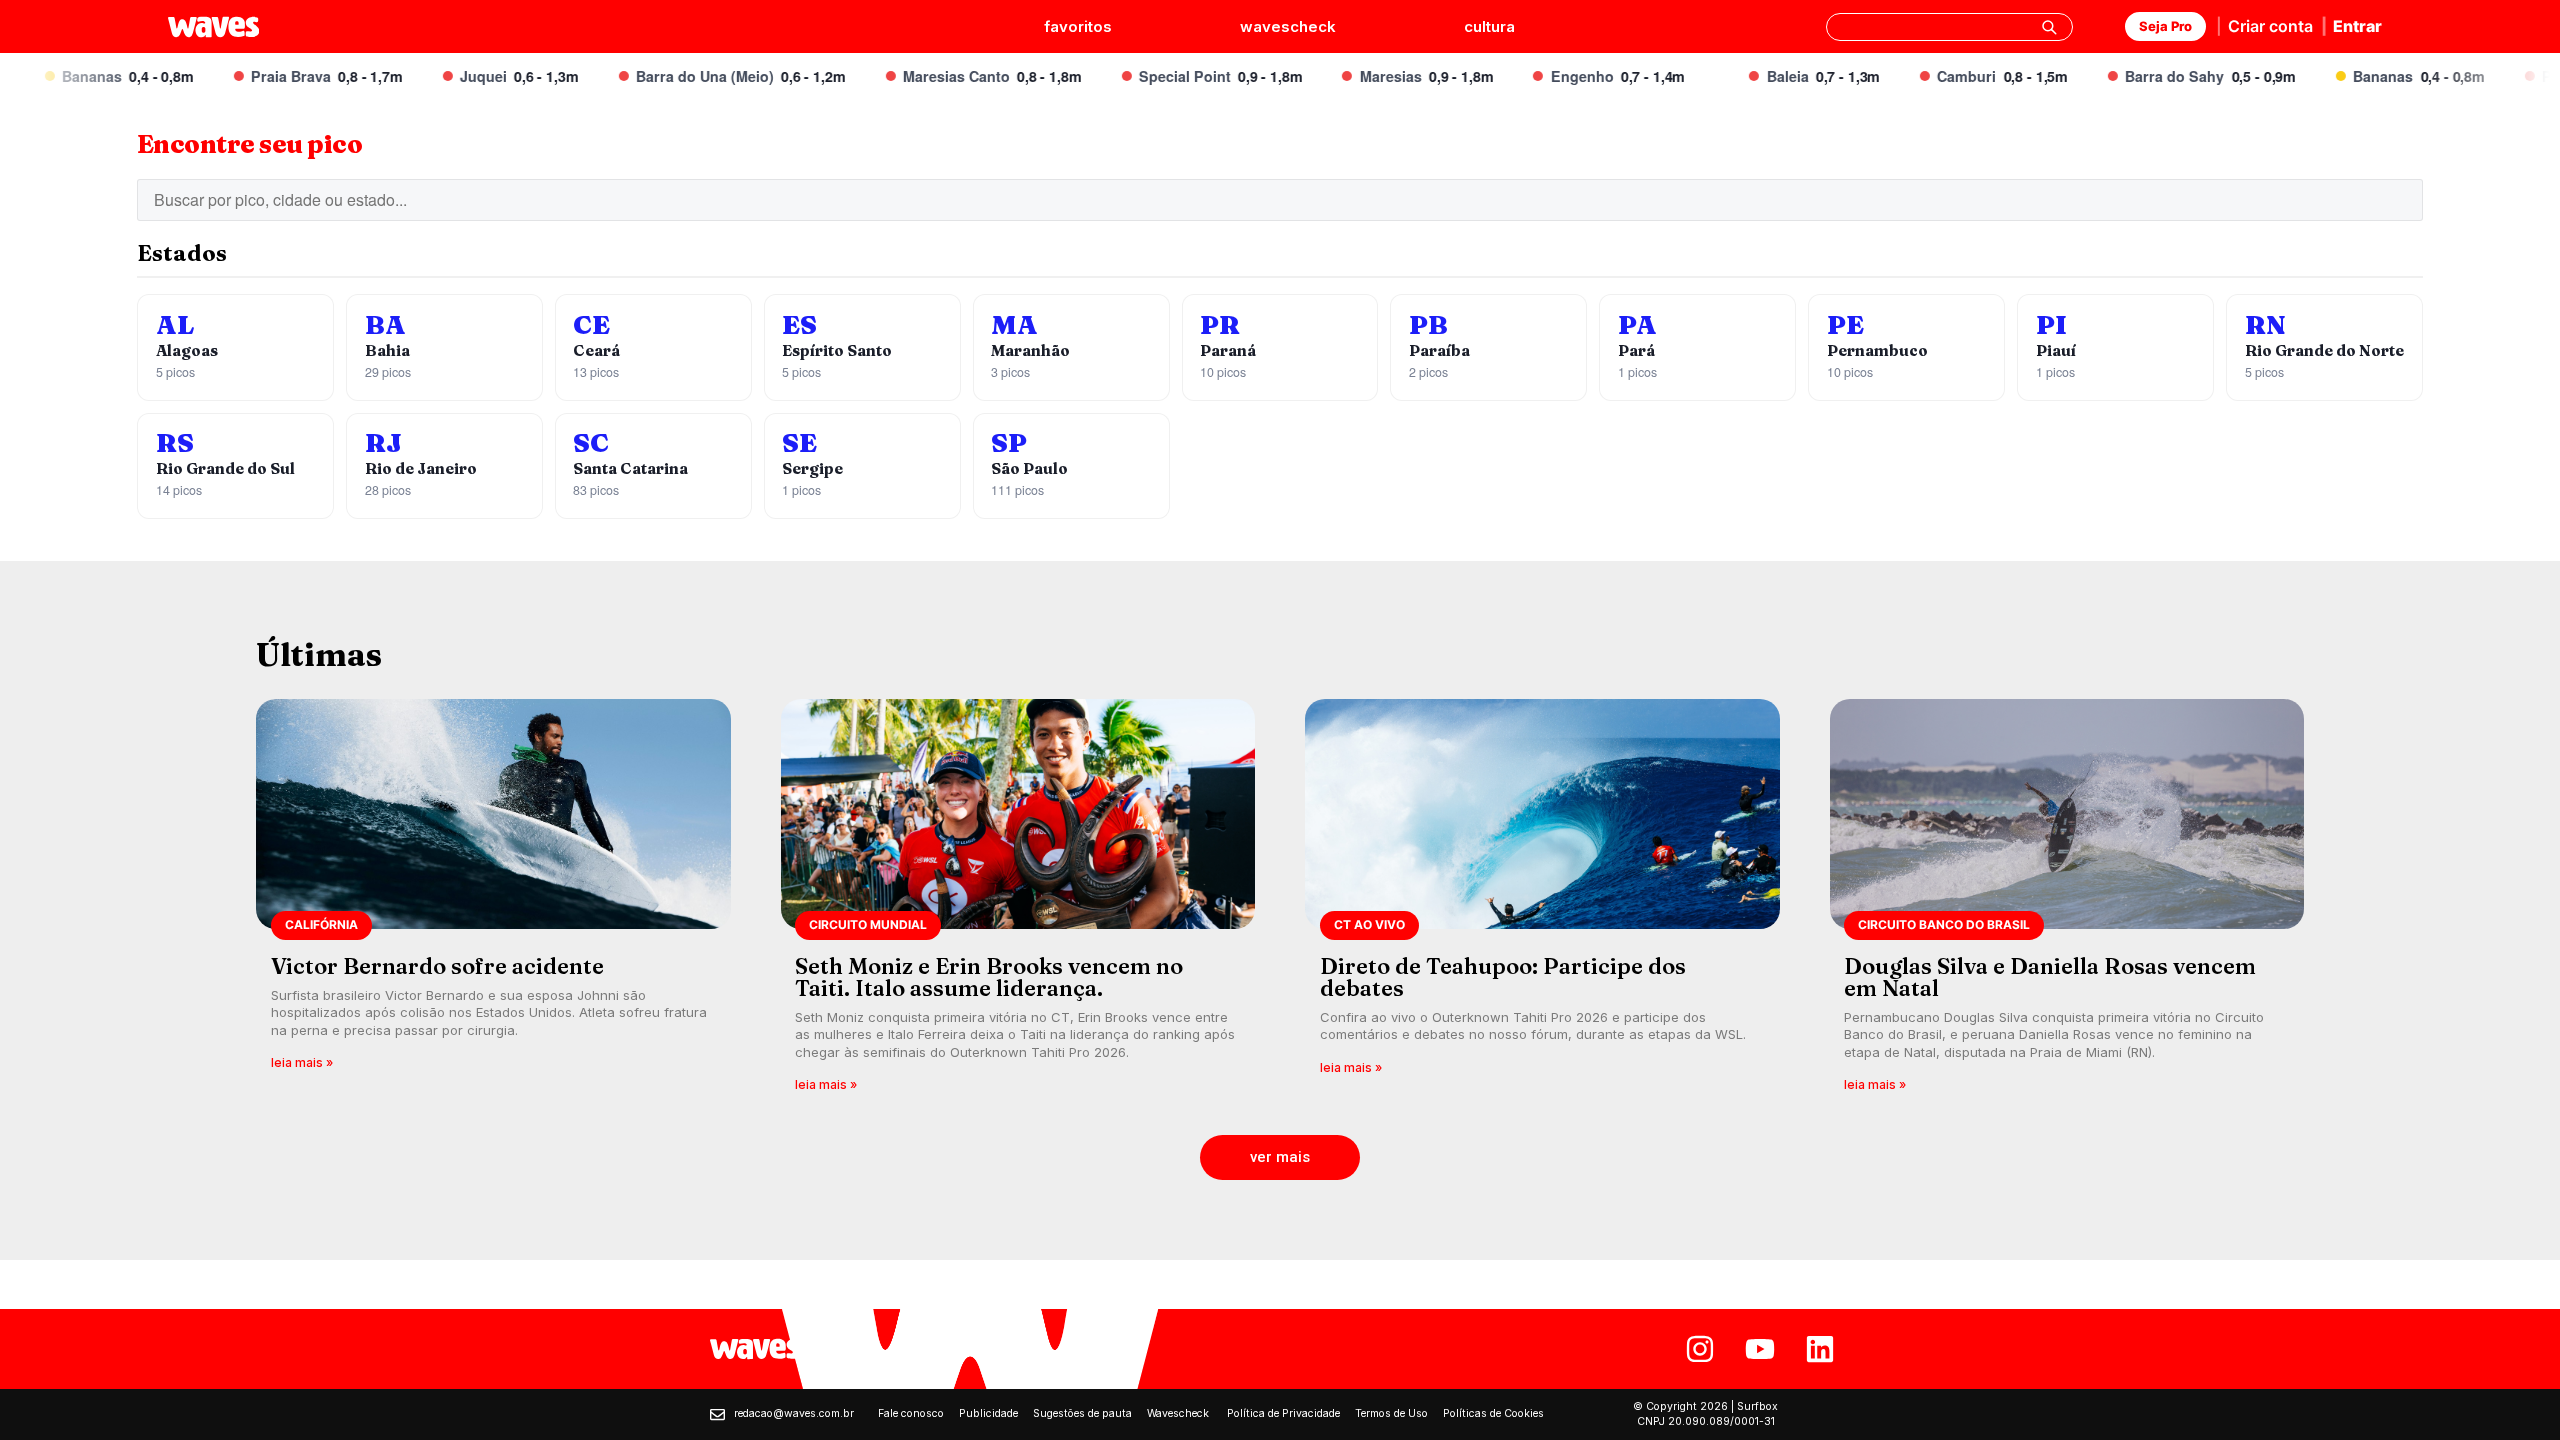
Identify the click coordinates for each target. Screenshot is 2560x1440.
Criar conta (2270, 26)
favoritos (1078, 26)
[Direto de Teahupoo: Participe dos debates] (1542, 902)
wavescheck (1288, 26)
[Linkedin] (1820, 1349)
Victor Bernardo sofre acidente (437, 966)
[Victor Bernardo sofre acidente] (493, 902)
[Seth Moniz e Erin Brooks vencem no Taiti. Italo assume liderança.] (1018, 902)
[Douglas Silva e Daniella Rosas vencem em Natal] (2067, 902)
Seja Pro (2165, 26)
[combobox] (1949, 27)
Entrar (2357, 26)
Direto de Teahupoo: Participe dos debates (1503, 977)
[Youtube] (1760, 1349)
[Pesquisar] (2049, 27)
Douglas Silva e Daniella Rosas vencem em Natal (2050, 977)
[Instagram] (1700, 1349)
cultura (1489, 26)
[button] (1280, 1157)
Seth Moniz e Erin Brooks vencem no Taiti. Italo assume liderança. (989, 977)
